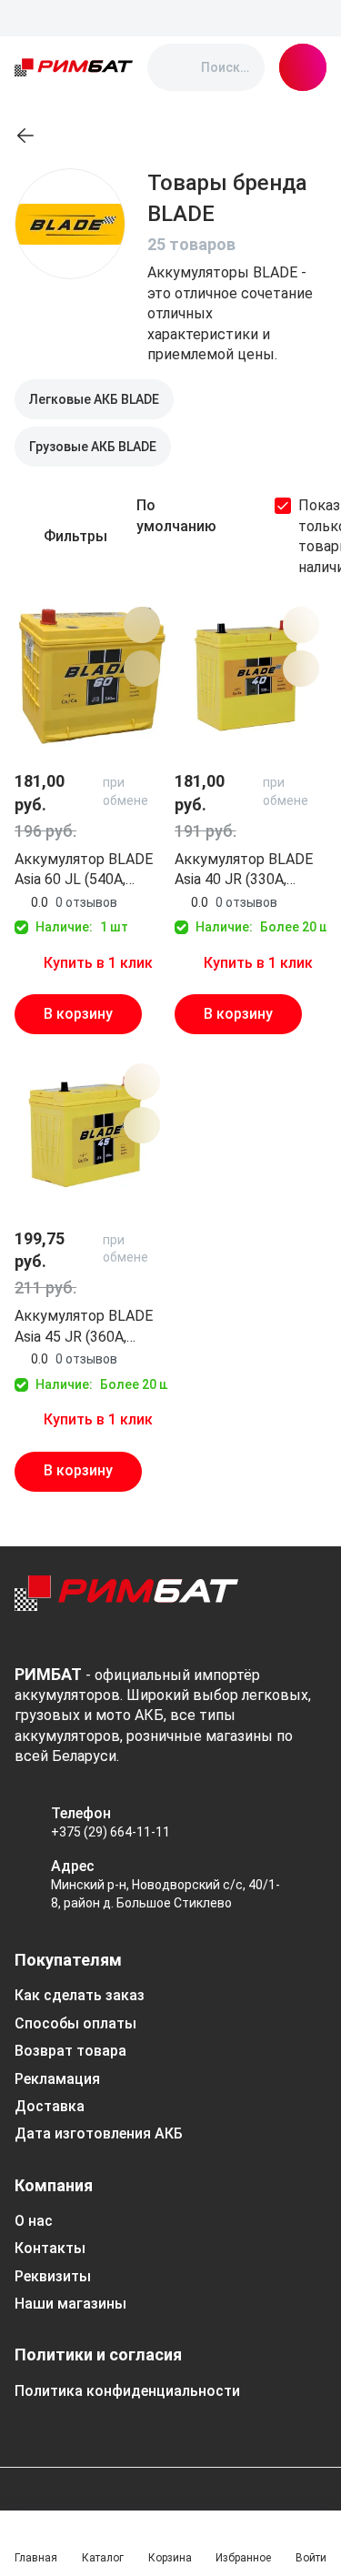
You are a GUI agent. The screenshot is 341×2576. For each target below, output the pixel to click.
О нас (34, 2221)
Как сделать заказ (80, 1995)
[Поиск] (176, 67)
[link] (25, 136)
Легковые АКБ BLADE (94, 399)
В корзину (78, 1014)
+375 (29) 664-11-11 (110, 1832)
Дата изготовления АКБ (99, 2133)
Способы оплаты (75, 2023)
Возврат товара (70, 2051)
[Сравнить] (142, 669)
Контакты (50, 2248)
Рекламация (57, 2079)
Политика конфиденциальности (127, 2391)
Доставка (50, 2106)
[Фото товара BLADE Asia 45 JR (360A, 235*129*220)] (91, 1132)
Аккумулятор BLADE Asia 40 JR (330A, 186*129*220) (244, 870)
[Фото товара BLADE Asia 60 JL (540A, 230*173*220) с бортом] (91, 676)
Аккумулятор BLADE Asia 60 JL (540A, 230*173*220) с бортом (84, 870)
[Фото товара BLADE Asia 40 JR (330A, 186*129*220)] (251, 676)
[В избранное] (142, 625)
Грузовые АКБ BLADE (93, 447)
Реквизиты (53, 2276)
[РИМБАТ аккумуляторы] (74, 67)
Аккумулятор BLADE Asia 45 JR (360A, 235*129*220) (84, 1327)
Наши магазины (70, 2304)
